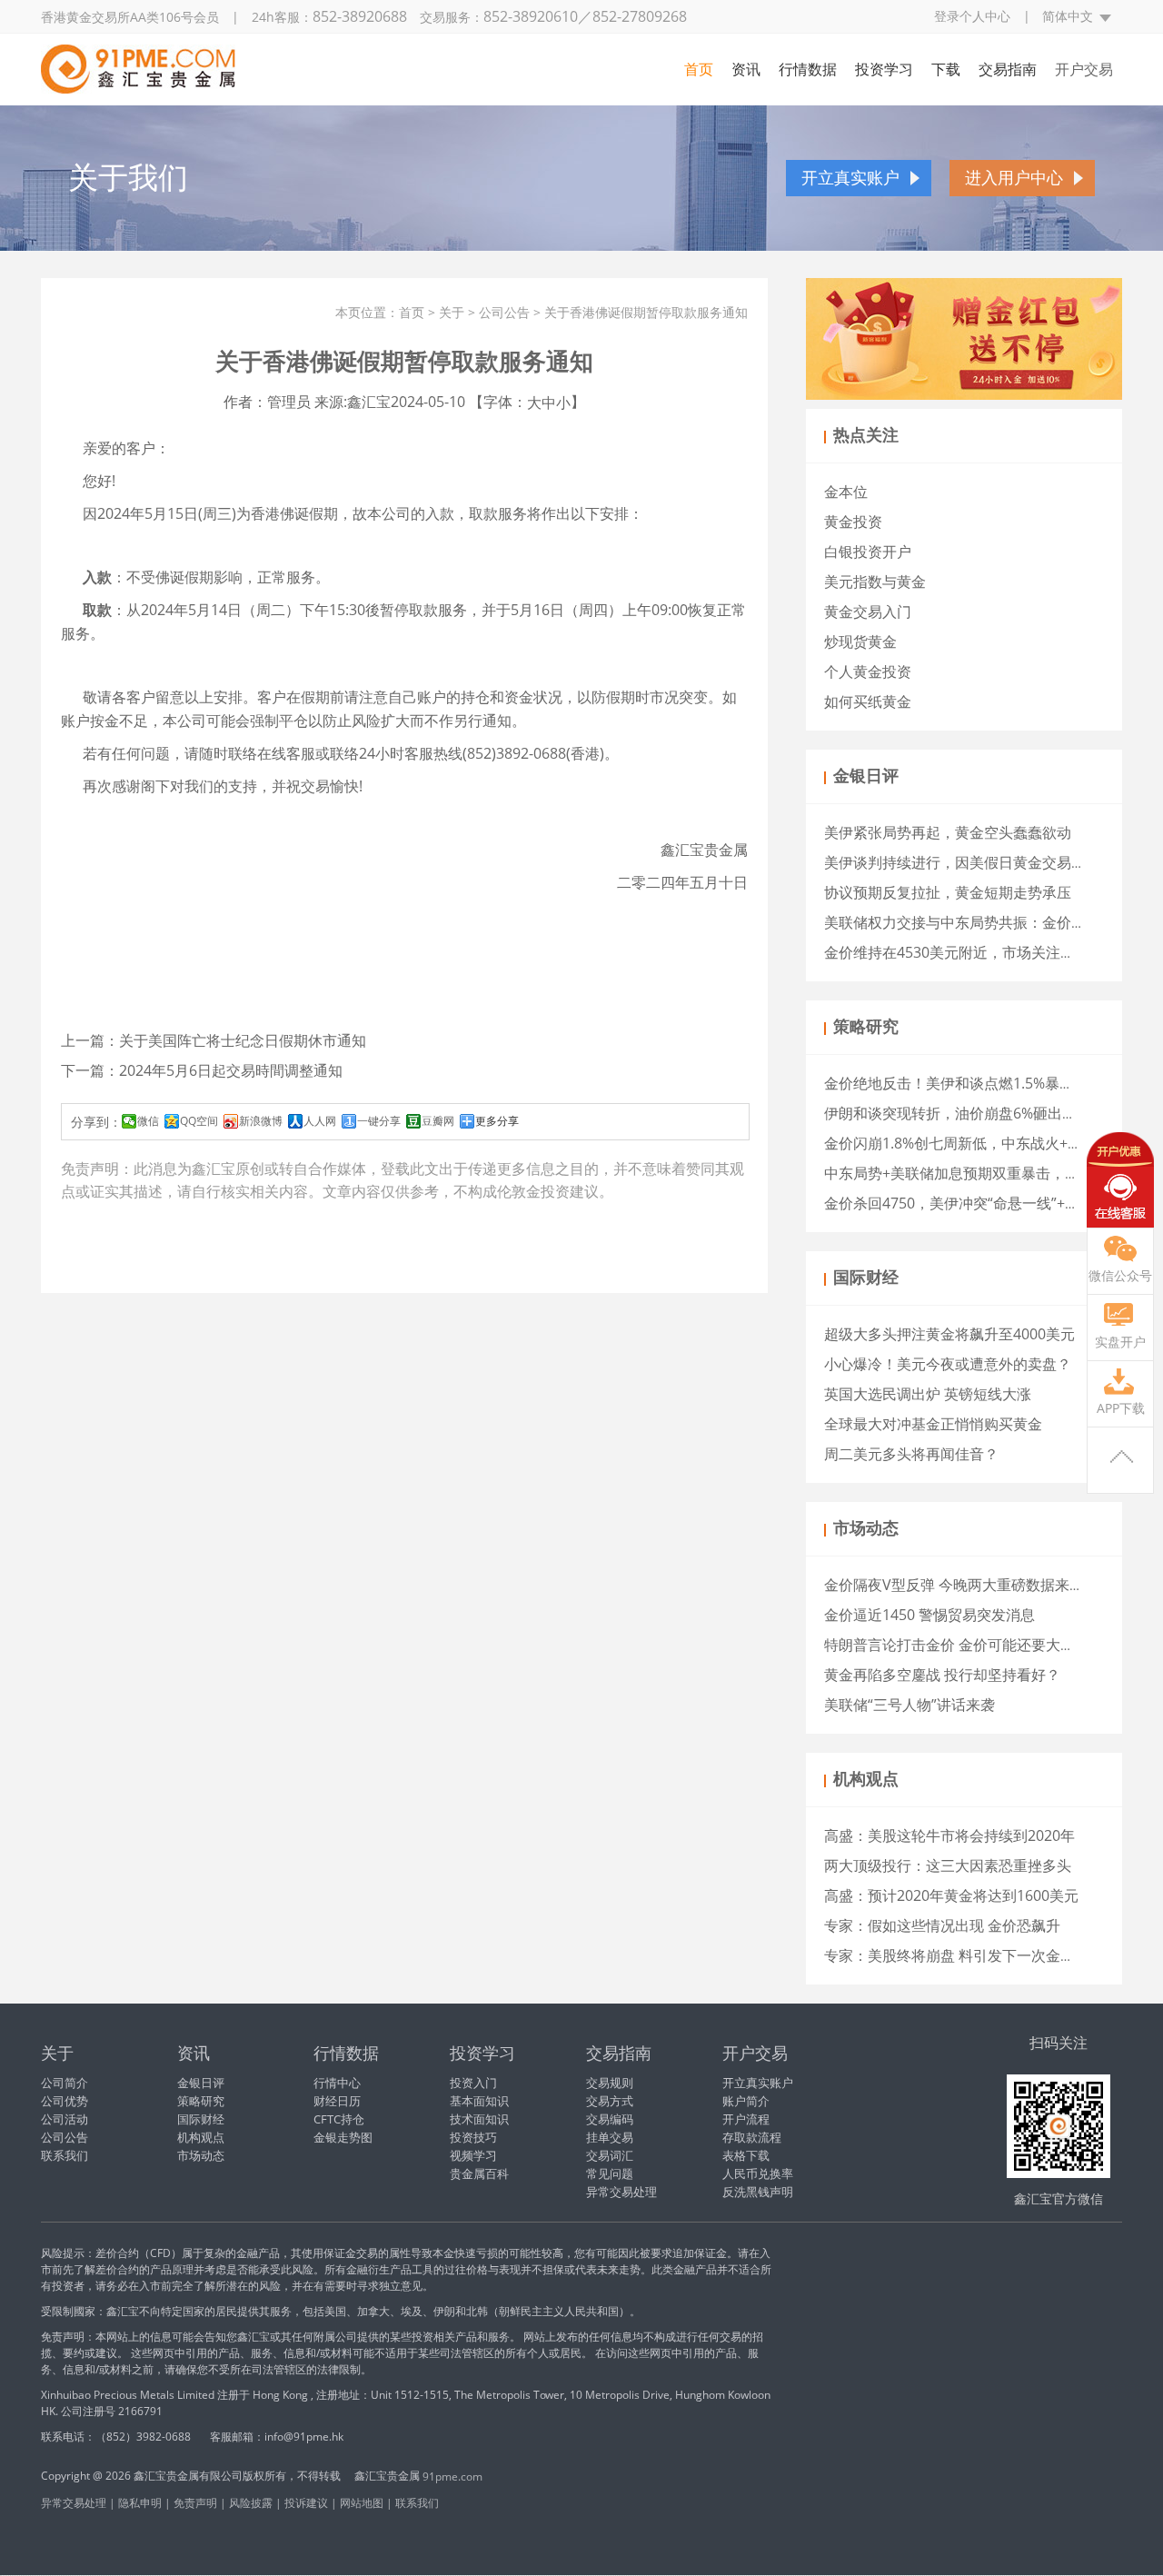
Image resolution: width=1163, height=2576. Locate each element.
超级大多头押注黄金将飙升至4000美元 (949, 1334)
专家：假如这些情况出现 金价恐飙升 (942, 1925)
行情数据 (808, 69)
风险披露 (251, 2503)
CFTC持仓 (339, 2119)
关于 (452, 312)
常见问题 (610, 2173)
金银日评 (201, 2083)
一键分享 (379, 1121)
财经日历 (337, 2101)
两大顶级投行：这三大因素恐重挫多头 (948, 1865)
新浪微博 (261, 1121)
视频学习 (473, 2155)
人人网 (320, 1121)
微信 (148, 1121)
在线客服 (1120, 1180)
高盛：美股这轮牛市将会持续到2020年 (949, 1835)
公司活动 (65, 2119)
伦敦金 (519, 1191)
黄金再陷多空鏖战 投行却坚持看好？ (942, 1675)
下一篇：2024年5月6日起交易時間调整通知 (202, 1070)
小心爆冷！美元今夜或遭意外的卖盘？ (948, 1364)
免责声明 (195, 2503)
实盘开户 (1120, 1342)
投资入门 (473, 2083)
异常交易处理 (621, 2192)
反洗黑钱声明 (758, 2192)
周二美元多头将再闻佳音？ (911, 1454)
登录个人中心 (972, 16)
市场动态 (201, 2155)
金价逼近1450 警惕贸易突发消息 (929, 1615)
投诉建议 (306, 2503)
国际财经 (201, 2119)
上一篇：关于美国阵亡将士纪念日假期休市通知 (214, 1040)
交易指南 (1008, 69)
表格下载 (746, 2155)
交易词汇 (610, 2155)
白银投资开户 (868, 552)
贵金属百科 (479, 2173)
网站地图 (362, 2503)
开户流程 (746, 2119)
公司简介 (65, 2083)
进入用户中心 (1014, 178)
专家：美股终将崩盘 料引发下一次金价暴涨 (964, 1955)
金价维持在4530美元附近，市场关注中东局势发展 (986, 952)
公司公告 (504, 312)
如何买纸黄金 (868, 701)
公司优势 (65, 2101)
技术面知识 (479, 2119)
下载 (946, 69)
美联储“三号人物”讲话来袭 (910, 1705)
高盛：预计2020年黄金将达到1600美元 (951, 1895)
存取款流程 (752, 2137)
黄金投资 (853, 522)
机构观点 (201, 2137)
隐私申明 (140, 2503)
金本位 (846, 492)
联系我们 (65, 2155)
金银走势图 (343, 2137)
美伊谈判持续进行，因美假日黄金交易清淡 (962, 862)
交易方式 (610, 2101)
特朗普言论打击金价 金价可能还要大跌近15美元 (979, 1645)
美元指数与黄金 (875, 582)
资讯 (746, 69)
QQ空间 (199, 1121)
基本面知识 (479, 2101)
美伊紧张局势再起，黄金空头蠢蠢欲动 (948, 832)
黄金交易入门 (868, 612)
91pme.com (452, 2477)
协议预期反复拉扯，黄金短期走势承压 (948, 892)
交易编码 (610, 2119)
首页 (699, 69)
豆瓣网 (438, 1121)
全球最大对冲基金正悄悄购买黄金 (933, 1424)
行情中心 (337, 2083)
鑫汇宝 (214, 1169)
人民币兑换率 (758, 2173)
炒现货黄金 (860, 642)
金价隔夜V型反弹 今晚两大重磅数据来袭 (954, 1585)
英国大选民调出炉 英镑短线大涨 (928, 1394)
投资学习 (884, 69)
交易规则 (610, 2083)
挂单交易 (610, 2137)
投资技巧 (473, 2137)
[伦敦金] (138, 65)
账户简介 (746, 2101)
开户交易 (1084, 69)
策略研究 (201, 2101)
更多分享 (497, 1121)
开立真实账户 (850, 178)
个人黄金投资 (868, 671)
